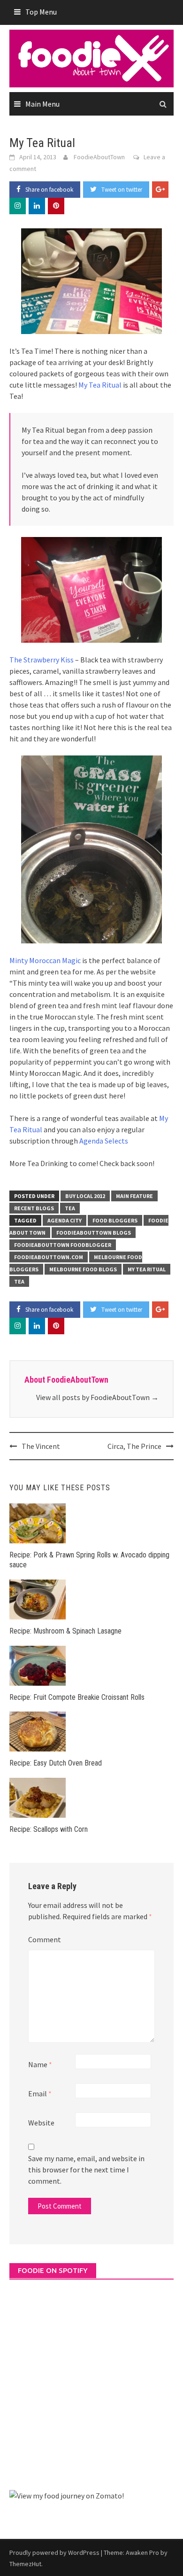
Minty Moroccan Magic (45, 960)
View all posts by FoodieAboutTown (97, 1397)
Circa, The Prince (134, 1446)
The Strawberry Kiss (42, 660)
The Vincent (41, 1446)
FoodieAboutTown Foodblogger (63, 1245)
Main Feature (134, 1196)
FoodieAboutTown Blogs (94, 1233)
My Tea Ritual (100, 385)
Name (40, 2064)
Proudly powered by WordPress (54, 2553)
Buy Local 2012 (85, 1196)
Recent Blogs (34, 1208)
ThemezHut (25, 2564)
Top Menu (41, 12)
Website (41, 2123)
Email (40, 2093)
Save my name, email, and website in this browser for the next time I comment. (86, 2170)
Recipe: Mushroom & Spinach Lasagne (65, 1631)
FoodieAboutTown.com (49, 1257)
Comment (45, 1939)
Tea (70, 1208)
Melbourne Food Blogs (83, 1269)
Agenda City (65, 1220)
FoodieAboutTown (99, 157)
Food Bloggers (115, 1220)
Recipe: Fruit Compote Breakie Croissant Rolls (77, 1697)
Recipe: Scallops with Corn (49, 1829)
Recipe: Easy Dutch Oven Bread (56, 1763)
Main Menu (42, 104)
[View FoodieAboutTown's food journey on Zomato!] (67, 2495)
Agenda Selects (104, 1141)
